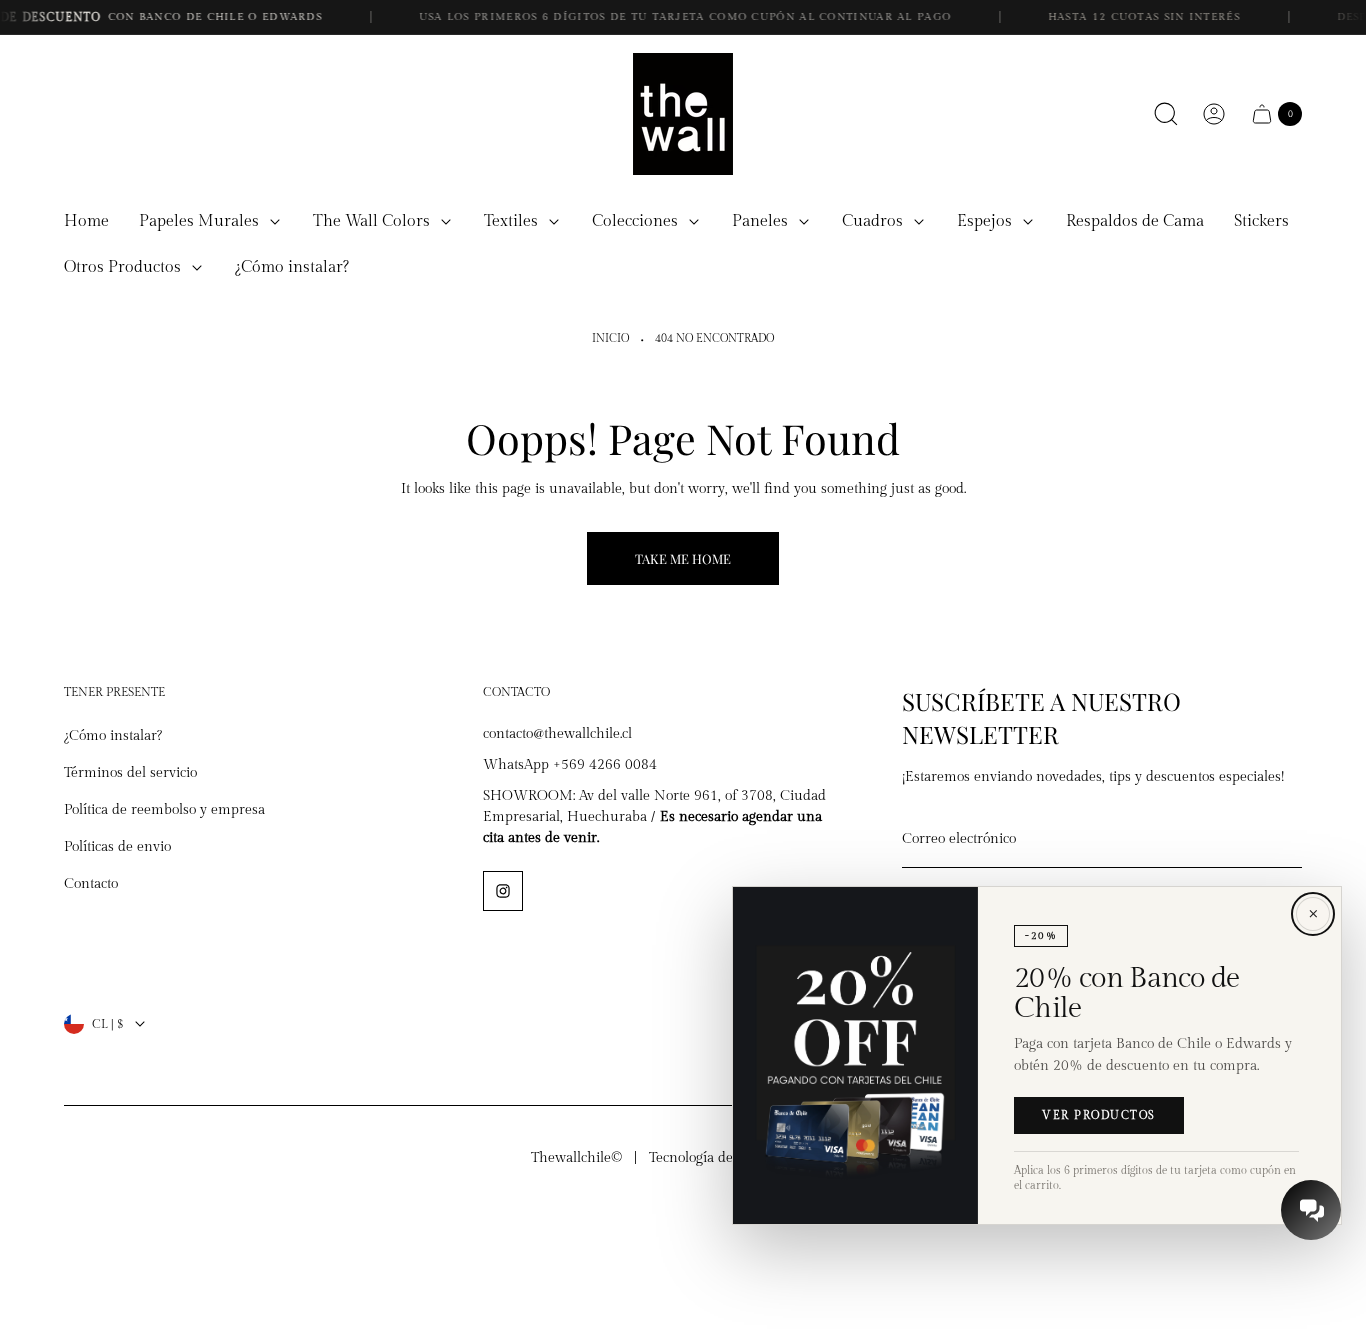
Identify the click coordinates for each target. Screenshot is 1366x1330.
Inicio (610, 339)
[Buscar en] (1166, 114)
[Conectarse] (1214, 114)
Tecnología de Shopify (716, 1158)
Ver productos (1099, 1115)
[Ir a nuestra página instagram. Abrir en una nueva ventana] (503, 891)
